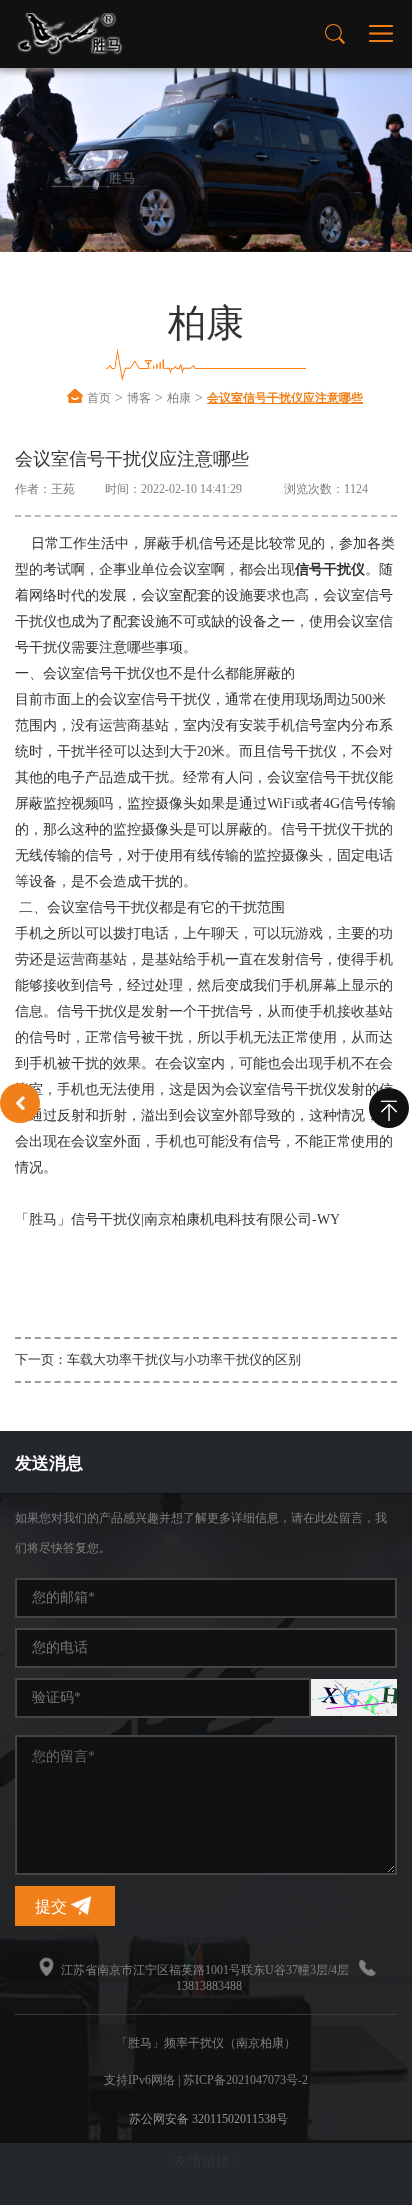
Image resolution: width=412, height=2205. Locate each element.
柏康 (179, 398)
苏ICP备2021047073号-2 (245, 2080)
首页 (99, 398)
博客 (139, 398)
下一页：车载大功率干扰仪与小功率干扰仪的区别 (158, 1359)
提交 (53, 1906)
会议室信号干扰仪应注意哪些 (285, 398)
